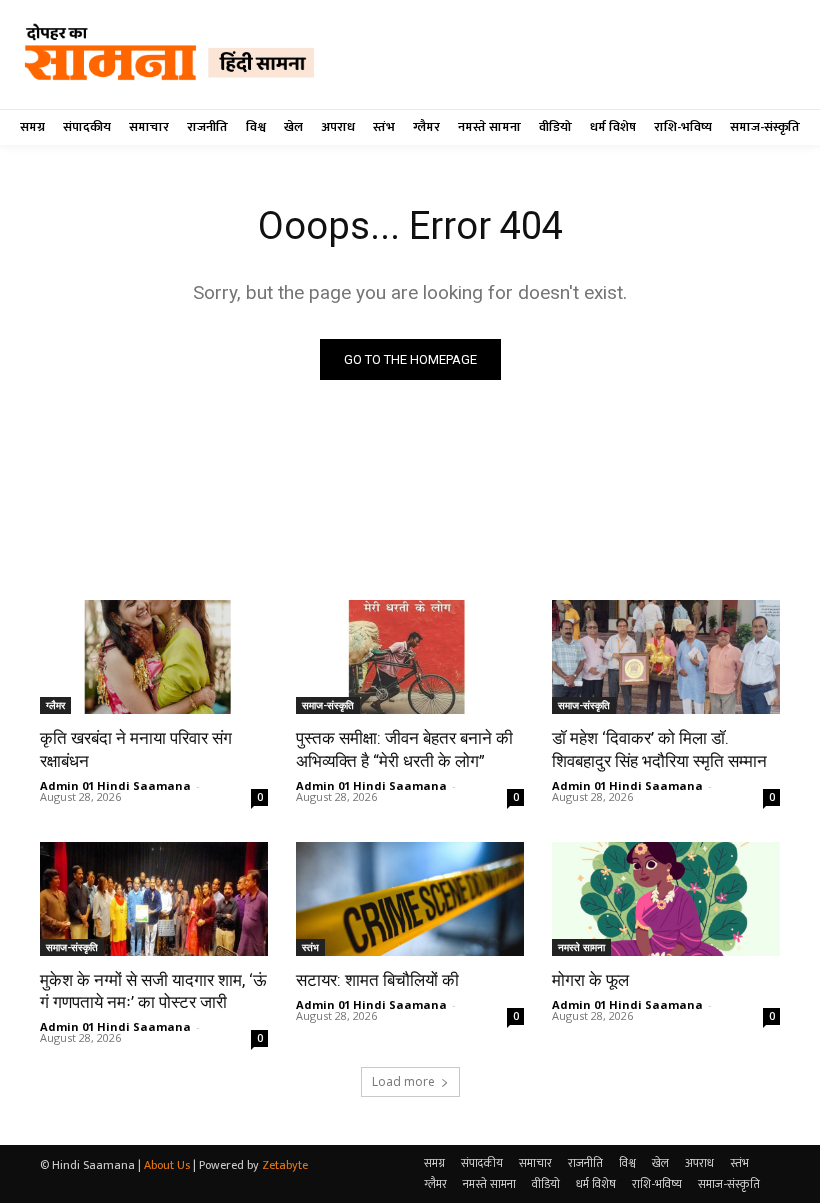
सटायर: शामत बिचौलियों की (377, 980)
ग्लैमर (55, 705)
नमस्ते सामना (581, 947)
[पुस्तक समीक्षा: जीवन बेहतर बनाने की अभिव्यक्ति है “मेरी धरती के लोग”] (410, 657)
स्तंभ (310, 947)
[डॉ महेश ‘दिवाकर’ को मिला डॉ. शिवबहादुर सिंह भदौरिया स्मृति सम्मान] (666, 657)
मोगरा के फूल (590, 980)
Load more (403, 1081)
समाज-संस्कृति (328, 705)
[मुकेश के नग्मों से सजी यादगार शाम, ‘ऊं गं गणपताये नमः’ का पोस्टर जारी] (154, 899)
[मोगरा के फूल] (666, 899)
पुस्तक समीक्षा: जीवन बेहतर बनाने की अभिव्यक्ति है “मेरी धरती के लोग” (404, 749)
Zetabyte (285, 1165)
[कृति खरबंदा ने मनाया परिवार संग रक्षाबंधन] (154, 657)
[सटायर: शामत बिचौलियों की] (410, 899)
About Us (167, 1165)
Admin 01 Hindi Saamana (115, 785)
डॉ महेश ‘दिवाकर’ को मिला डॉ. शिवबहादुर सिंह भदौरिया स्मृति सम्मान (659, 749)
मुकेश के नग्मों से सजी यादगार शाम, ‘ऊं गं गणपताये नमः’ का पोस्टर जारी (153, 991)
